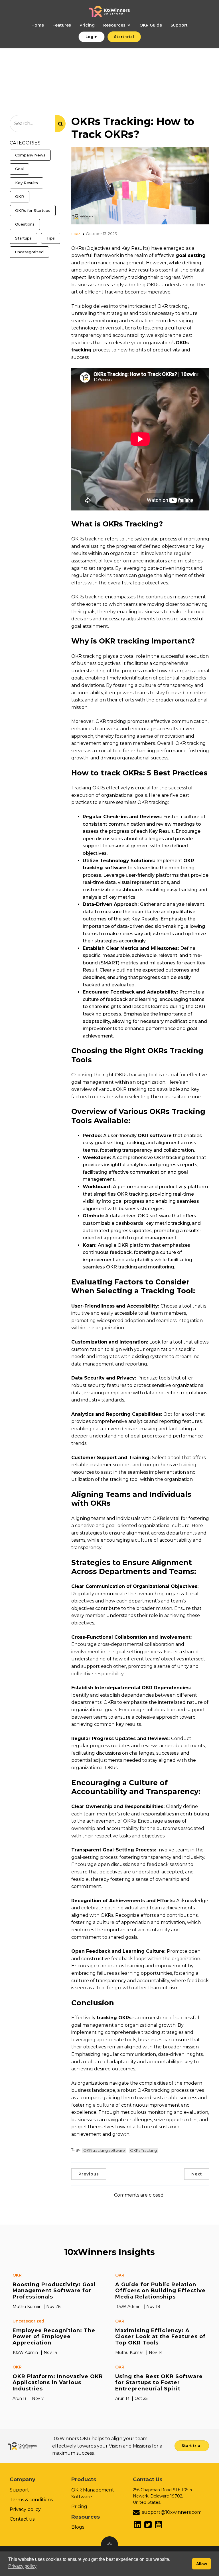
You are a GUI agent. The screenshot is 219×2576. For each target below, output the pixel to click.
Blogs (78, 2527)
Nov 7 (38, 2398)
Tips (51, 238)
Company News (30, 155)
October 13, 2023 (101, 234)
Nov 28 (53, 2306)
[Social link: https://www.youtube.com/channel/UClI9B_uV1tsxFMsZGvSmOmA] (159, 2525)
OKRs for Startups (33, 210)
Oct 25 (141, 2398)
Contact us (22, 2519)
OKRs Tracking (143, 2150)
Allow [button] (202, 2564)
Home (38, 25)
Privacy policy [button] (22, 2566)
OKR (20, 196)
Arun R (19, 2398)
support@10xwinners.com (172, 2512)
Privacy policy (25, 2509)
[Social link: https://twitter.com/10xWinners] (149, 2525)
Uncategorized (29, 252)
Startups (23, 238)
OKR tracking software (104, 2150)
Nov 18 (153, 2306)
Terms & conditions (31, 2500)
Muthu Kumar (27, 2306)
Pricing (87, 25)
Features (62, 25)
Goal (19, 169)
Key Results (27, 183)
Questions (25, 224)
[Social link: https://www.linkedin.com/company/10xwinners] (138, 2525)
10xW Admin (128, 2306)
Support (179, 25)
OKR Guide (151, 25)
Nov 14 (50, 2352)
